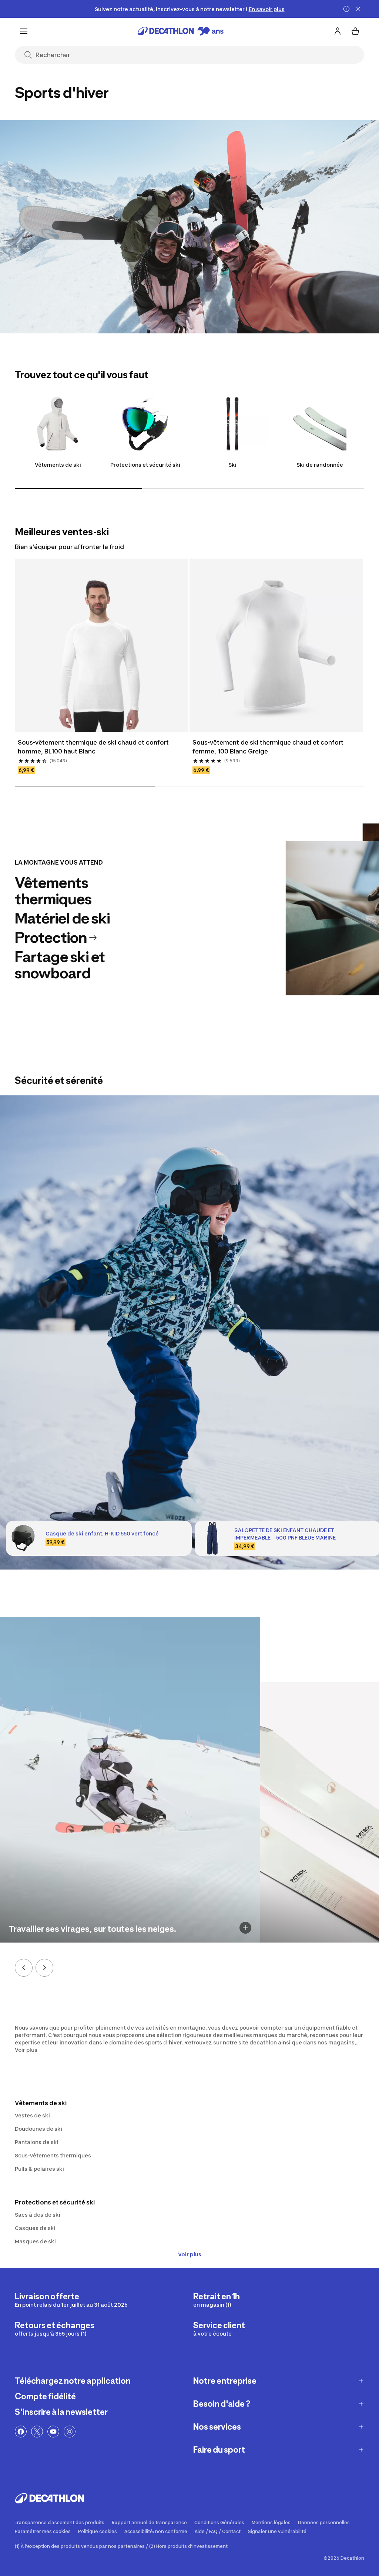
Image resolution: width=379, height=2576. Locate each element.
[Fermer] (358, 9)
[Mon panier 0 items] (355, 31)
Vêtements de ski (58, 465)
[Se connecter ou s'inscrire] (338, 31)
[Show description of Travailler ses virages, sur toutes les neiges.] (245, 1928)
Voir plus (190, 2254)
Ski (232, 465)
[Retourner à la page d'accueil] (181, 31)
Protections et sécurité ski (145, 465)
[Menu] (24, 31)
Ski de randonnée (320, 465)
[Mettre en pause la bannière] (346, 9)
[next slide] (44, 1968)
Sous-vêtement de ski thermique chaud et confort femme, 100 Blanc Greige (269, 747)
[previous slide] (24, 1968)
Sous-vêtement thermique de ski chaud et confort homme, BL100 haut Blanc (94, 747)
